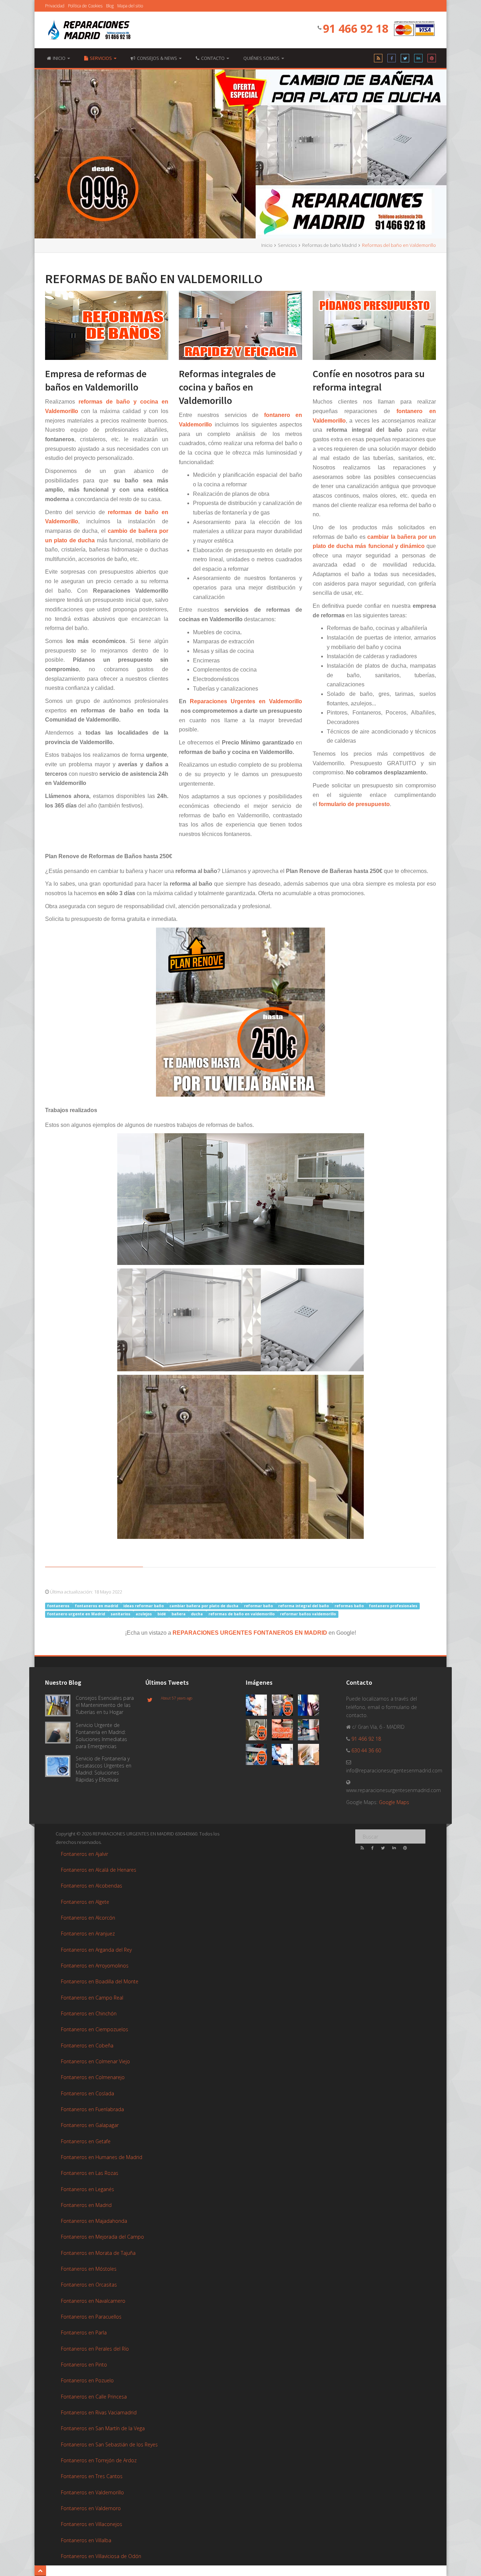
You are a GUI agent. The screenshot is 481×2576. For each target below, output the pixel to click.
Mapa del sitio (130, 6)
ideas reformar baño (144, 1606)
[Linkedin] (418, 60)
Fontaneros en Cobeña (87, 2045)
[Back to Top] (40, 2571)
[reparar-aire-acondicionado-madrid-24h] (310, 1756)
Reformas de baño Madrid (329, 245)
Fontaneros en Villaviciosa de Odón (101, 2556)
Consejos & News (158, 58)
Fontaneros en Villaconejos (92, 2524)
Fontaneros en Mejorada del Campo (102, 2237)
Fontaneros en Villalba (86, 2540)
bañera (179, 1614)
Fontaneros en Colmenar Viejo (95, 2061)
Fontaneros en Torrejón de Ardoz (99, 2460)
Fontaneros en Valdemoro (91, 2508)
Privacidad (55, 6)
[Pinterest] (432, 60)
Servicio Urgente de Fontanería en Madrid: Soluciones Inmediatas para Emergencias (101, 1736)
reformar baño (259, 1606)
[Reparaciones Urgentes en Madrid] (89, 30)
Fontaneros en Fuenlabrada (92, 2109)
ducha (197, 1614)
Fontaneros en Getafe (86, 2141)
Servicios (101, 58)
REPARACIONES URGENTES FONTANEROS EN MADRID (250, 1633)
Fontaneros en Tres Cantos (92, 2476)
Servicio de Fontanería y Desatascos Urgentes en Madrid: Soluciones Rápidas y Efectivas (104, 1769)
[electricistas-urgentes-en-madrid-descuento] (259, 1756)
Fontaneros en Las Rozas (90, 2173)
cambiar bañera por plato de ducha (204, 1606)
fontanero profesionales (393, 1606)
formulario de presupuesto (354, 804)
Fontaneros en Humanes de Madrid (102, 2157)
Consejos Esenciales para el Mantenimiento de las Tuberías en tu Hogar (105, 1705)
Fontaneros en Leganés (88, 2189)
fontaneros (59, 1606)
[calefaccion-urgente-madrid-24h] (259, 1706)
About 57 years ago (177, 1698)
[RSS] (378, 60)
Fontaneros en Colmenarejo (93, 2077)
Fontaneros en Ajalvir (85, 1854)
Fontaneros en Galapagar (90, 2125)
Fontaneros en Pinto (84, 2365)
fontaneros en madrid (97, 1606)
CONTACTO (213, 58)
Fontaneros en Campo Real (92, 1998)
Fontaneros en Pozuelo (87, 2380)
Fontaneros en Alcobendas (92, 1886)
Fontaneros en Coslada (88, 2093)
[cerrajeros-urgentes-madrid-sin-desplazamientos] (285, 1731)
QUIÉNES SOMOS (262, 58)
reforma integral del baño (304, 1606)
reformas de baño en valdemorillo (242, 1614)
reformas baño (350, 1606)
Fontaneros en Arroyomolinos (95, 1966)
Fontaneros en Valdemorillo (92, 2492)
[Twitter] (405, 60)
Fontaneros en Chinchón (89, 2013)
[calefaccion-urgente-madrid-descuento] (285, 1706)
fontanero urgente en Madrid (77, 1614)
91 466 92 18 (356, 28)
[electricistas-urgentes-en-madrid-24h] (310, 1731)
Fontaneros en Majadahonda (94, 2221)
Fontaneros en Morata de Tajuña (98, 2253)
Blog (110, 6)
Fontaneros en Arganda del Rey (96, 1950)
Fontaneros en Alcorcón (88, 1918)
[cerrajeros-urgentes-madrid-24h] (310, 1706)
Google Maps (394, 1802)
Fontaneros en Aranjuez (88, 1933)
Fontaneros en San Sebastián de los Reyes (109, 2444)
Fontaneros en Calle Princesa (94, 2397)
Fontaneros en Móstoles (89, 2269)
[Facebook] (392, 60)
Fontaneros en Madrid (86, 2205)
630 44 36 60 (366, 1750)
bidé (162, 1614)
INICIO (60, 58)
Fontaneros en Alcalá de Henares (99, 1870)
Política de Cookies (85, 6)
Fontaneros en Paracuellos (91, 2317)
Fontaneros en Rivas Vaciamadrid (99, 2412)
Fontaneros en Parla (84, 2332)
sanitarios (121, 1614)
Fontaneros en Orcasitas (89, 2285)
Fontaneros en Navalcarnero (93, 2301)
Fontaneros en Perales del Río (95, 2349)
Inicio (267, 245)
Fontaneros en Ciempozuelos (95, 2029)
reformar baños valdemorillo (308, 1614)
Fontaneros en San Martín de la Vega (103, 2428)
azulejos (144, 1614)
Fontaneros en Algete (85, 1902)
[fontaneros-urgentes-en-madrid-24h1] (285, 1756)
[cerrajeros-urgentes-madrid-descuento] (259, 1731)
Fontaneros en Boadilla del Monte (100, 1981)
